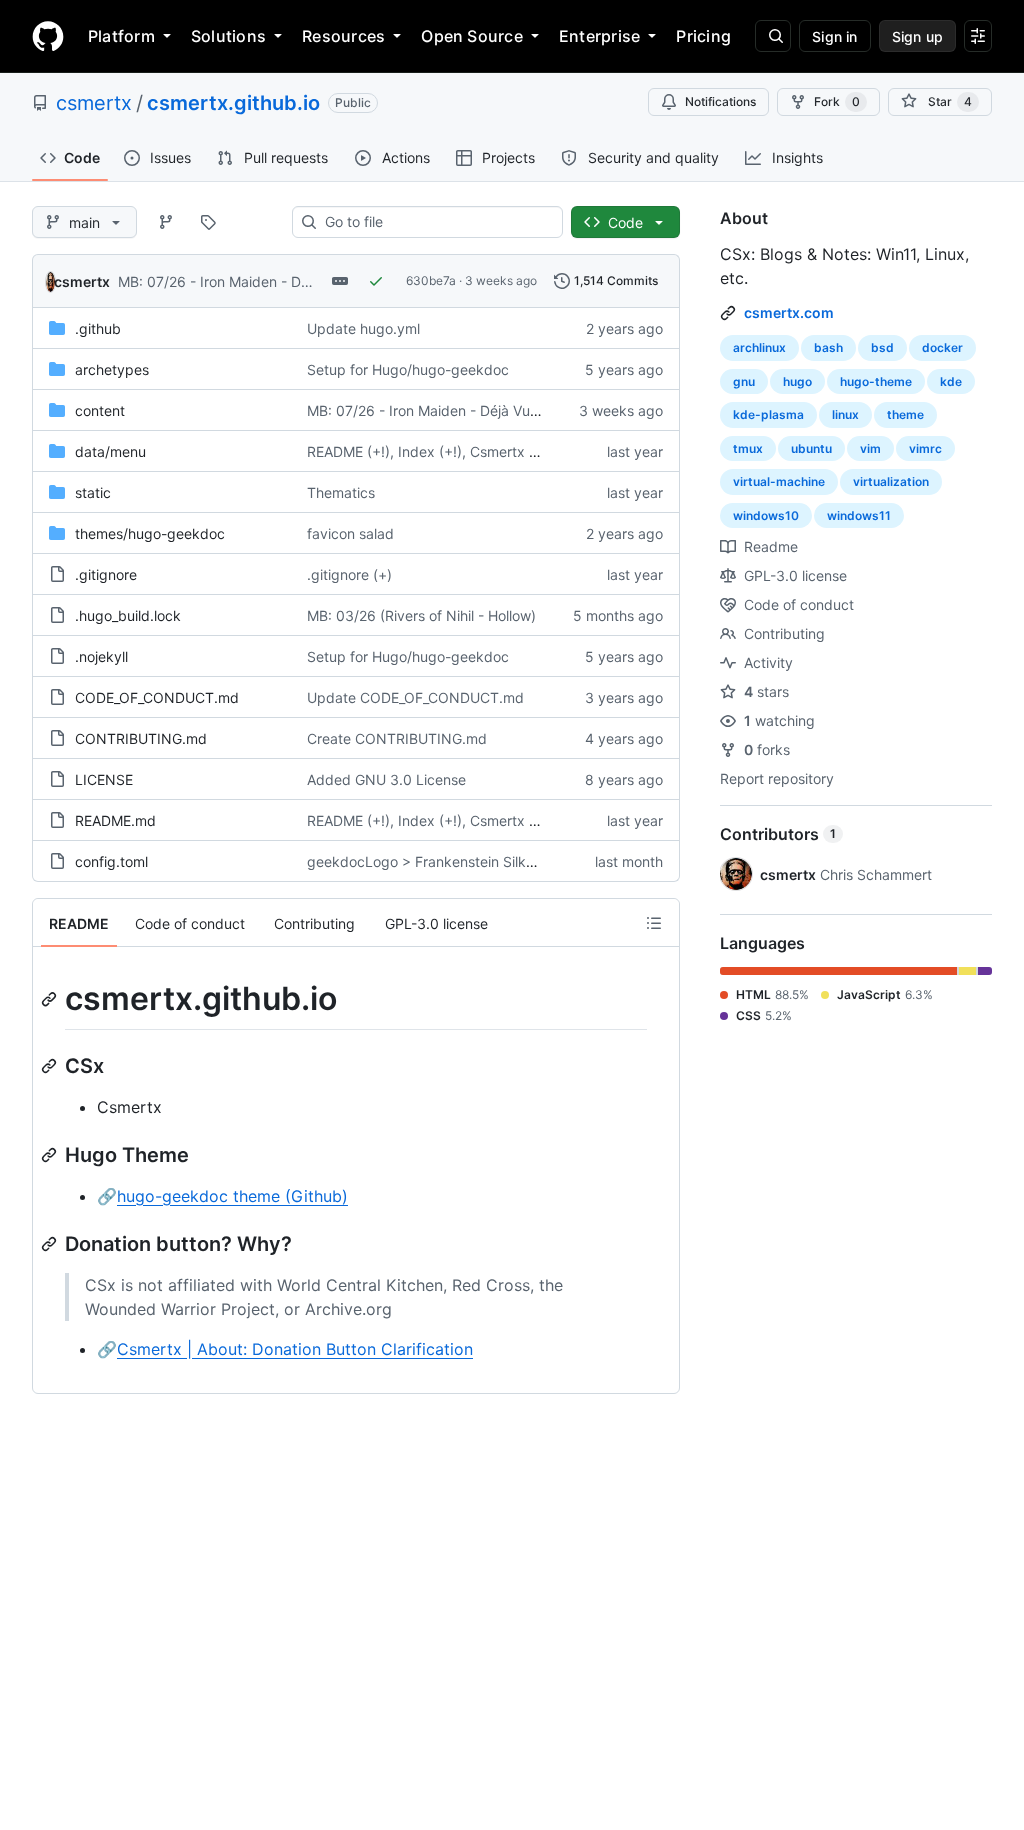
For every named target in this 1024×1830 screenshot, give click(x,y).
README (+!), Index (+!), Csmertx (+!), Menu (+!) (465, 451)
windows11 (859, 515)
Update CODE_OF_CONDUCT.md (415, 697)
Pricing (703, 36)
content (100, 410)
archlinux (759, 347)
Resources (343, 36)
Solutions (228, 36)
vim (870, 448)
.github (98, 328)
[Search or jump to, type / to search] (773, 36)
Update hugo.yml (363, 328)
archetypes (112, 369)
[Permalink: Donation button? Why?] (51, 1244)
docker (942, 347)
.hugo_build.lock (128, 615)
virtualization (891, 481)
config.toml (111, 861)
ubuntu (811, 448)
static (93, 492)
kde (951, 381)
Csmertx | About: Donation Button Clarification (295, 1349)
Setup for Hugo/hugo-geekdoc (408, 369)
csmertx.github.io (233, 103)
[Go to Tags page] (208, 222)
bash (828, 347)
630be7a (431, 280)
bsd (882, 347)
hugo (797, 381)
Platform (121, 36)
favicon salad (350, 533)
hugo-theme (876, 381)
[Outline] (654, 923)
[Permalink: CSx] (51, 1066)
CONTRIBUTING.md (141, 738)
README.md (115, 820)
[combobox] (435, 222)
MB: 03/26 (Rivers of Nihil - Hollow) (421, 615)
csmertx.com (789, 312)
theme (905, 414)
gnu (744, 381)
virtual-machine (779, 481)
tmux (748, 448)
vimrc (925, 448)
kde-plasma (768, 414)
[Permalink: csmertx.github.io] (51, 999)
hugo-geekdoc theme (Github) (232, 1196)
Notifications (720, 101)
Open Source (472, 36)
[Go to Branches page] (166, 222)
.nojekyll (101, 656)
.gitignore (106, 574)
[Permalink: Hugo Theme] (51, 1155)
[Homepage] (48, 36)
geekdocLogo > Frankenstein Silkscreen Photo (459, 861)
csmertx (94, 103)
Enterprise (599, 36)
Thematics (341, 492)
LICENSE (104, 779)
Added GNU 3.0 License (386, 779)
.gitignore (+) (349, 574)
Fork (837, 101)
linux (845, 414)
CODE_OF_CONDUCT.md (157, 697)
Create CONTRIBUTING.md (397, 738)
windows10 (766, 515)
